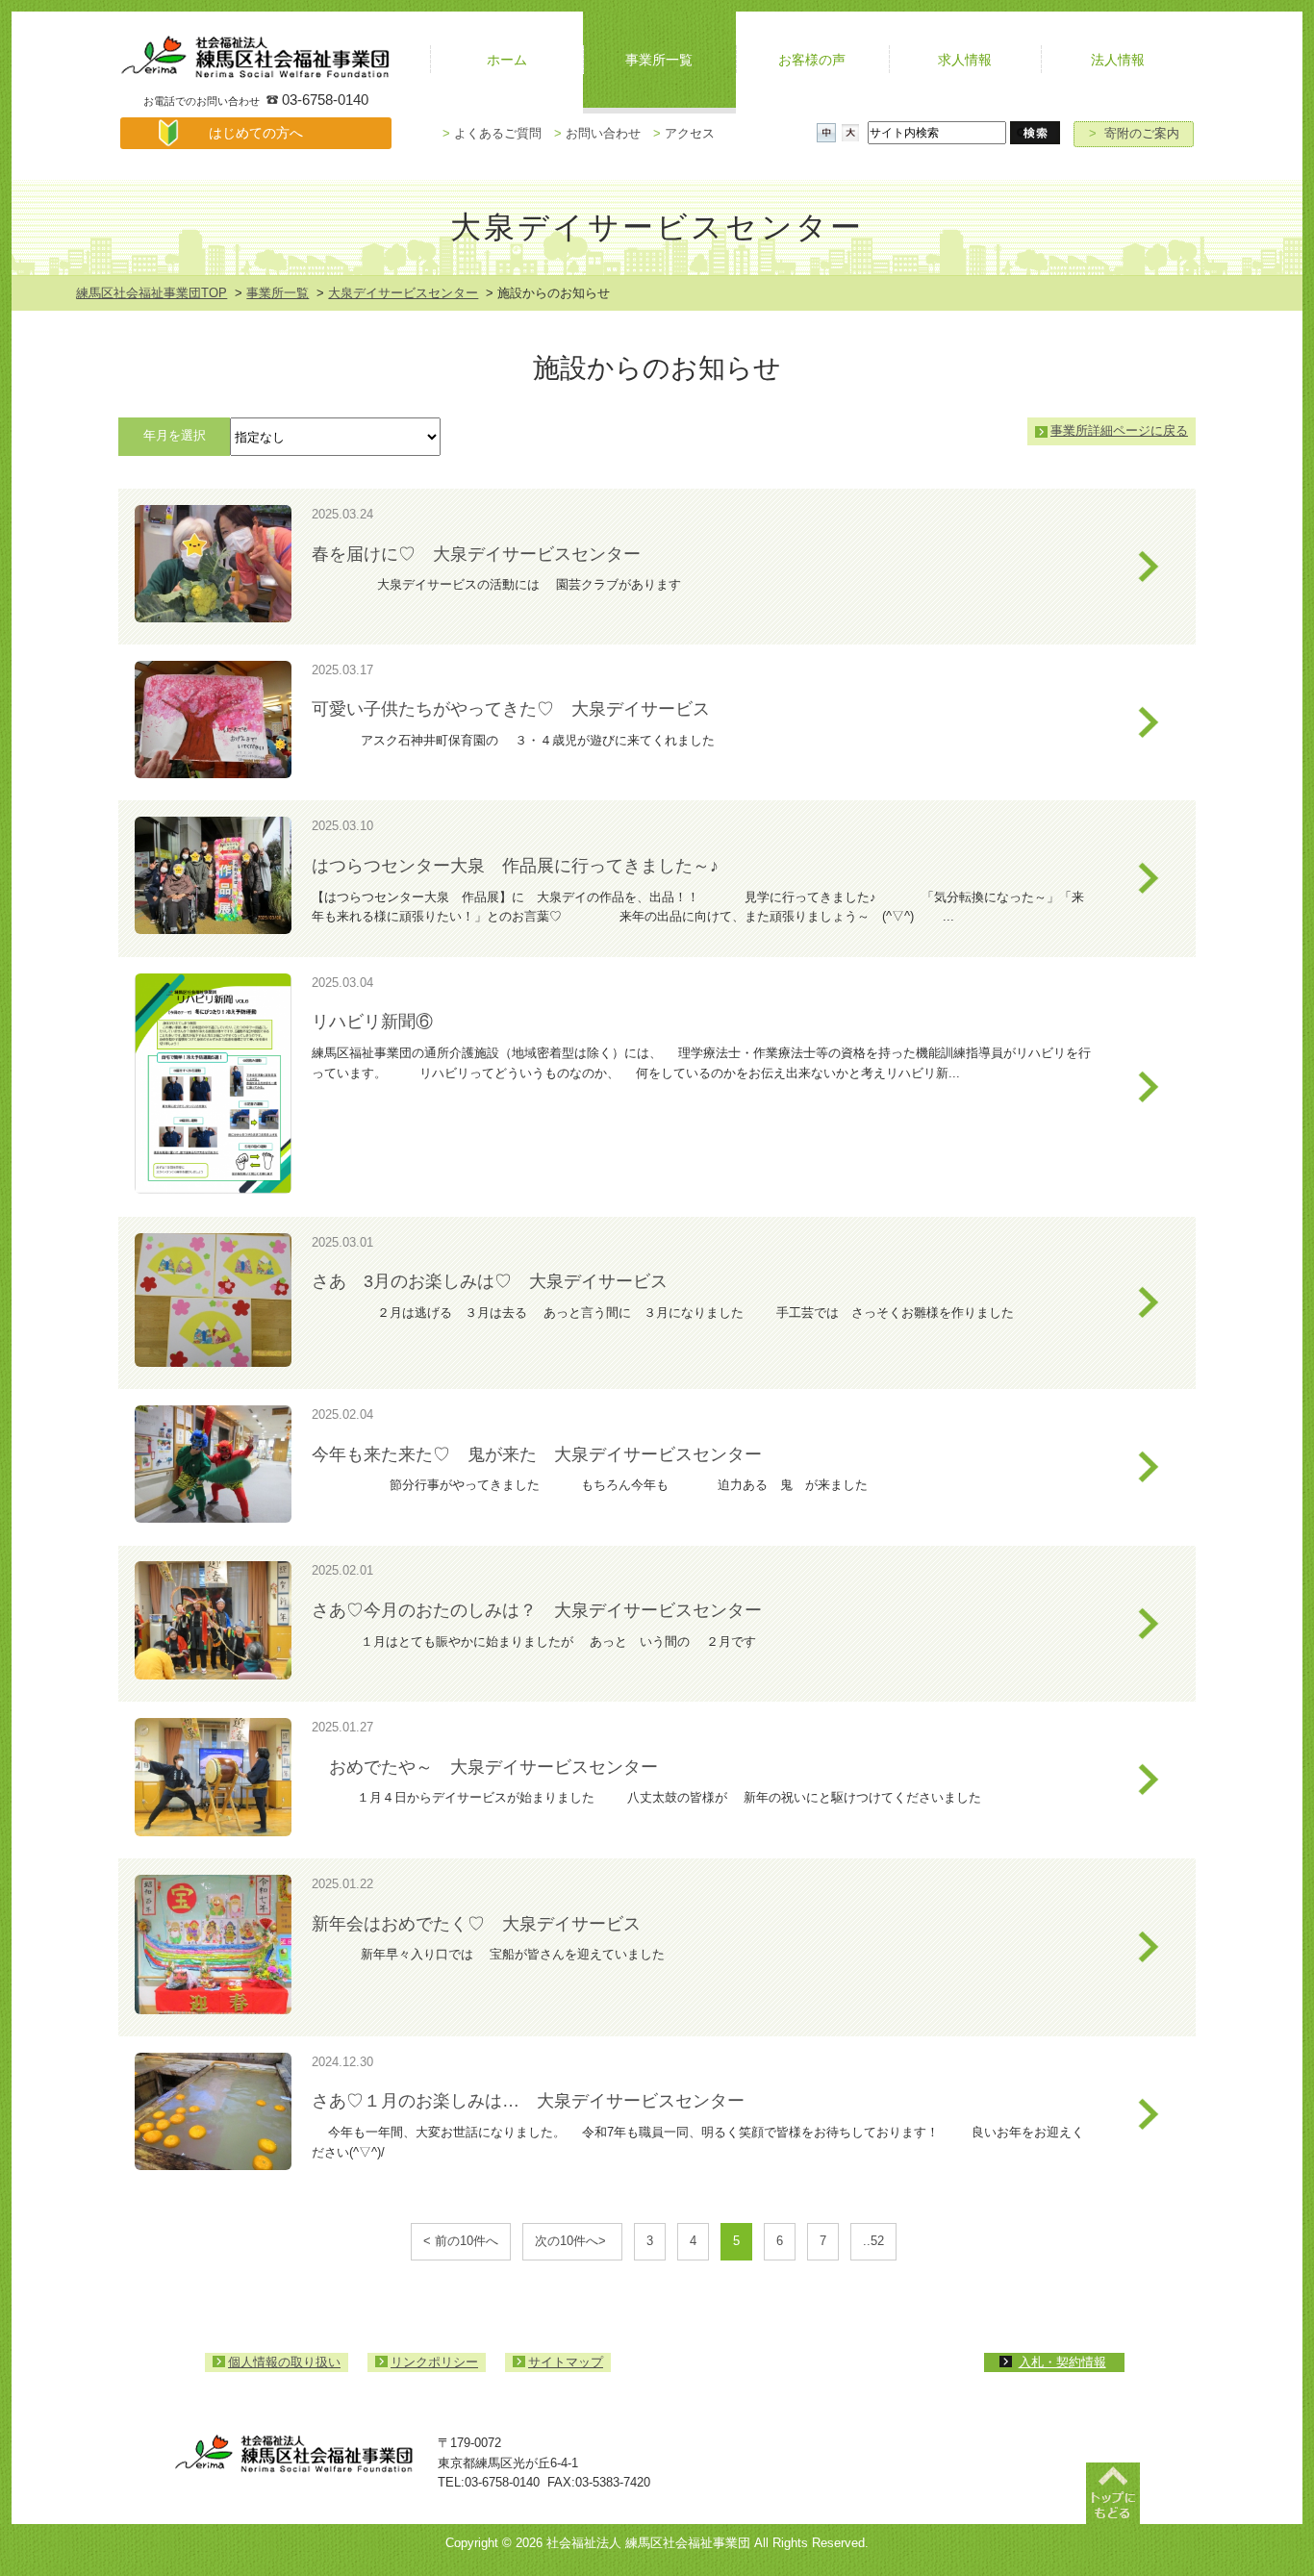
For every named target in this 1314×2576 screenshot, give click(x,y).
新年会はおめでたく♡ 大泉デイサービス (476, 1924)
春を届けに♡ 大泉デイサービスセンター (476, 554)
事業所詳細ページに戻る (1119, 430)
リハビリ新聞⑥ (372, 1022)
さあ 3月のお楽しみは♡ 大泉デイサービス (490, 1281)
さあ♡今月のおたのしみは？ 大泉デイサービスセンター (545, 1610)
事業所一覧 (278, 293)
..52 (873, 2241)
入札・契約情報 (1062, 2362)
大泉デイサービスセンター (403, 293)
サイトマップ (566, 2362)
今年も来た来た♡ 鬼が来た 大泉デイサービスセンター (537, 1454)
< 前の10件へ (461, 2241)
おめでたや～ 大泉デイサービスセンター (485, 1767)
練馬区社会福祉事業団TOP (152, 293)
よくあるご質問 (492, 133)
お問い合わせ (597, 133)
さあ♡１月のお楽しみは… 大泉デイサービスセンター (528, 2101)
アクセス (684, 133)
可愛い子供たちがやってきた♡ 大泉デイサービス (511, 709)
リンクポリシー (434, 2362)
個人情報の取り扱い (284, 2362)
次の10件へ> (572, 2241)
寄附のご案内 (1134, 133)
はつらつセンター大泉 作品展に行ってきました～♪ (515, 866)
